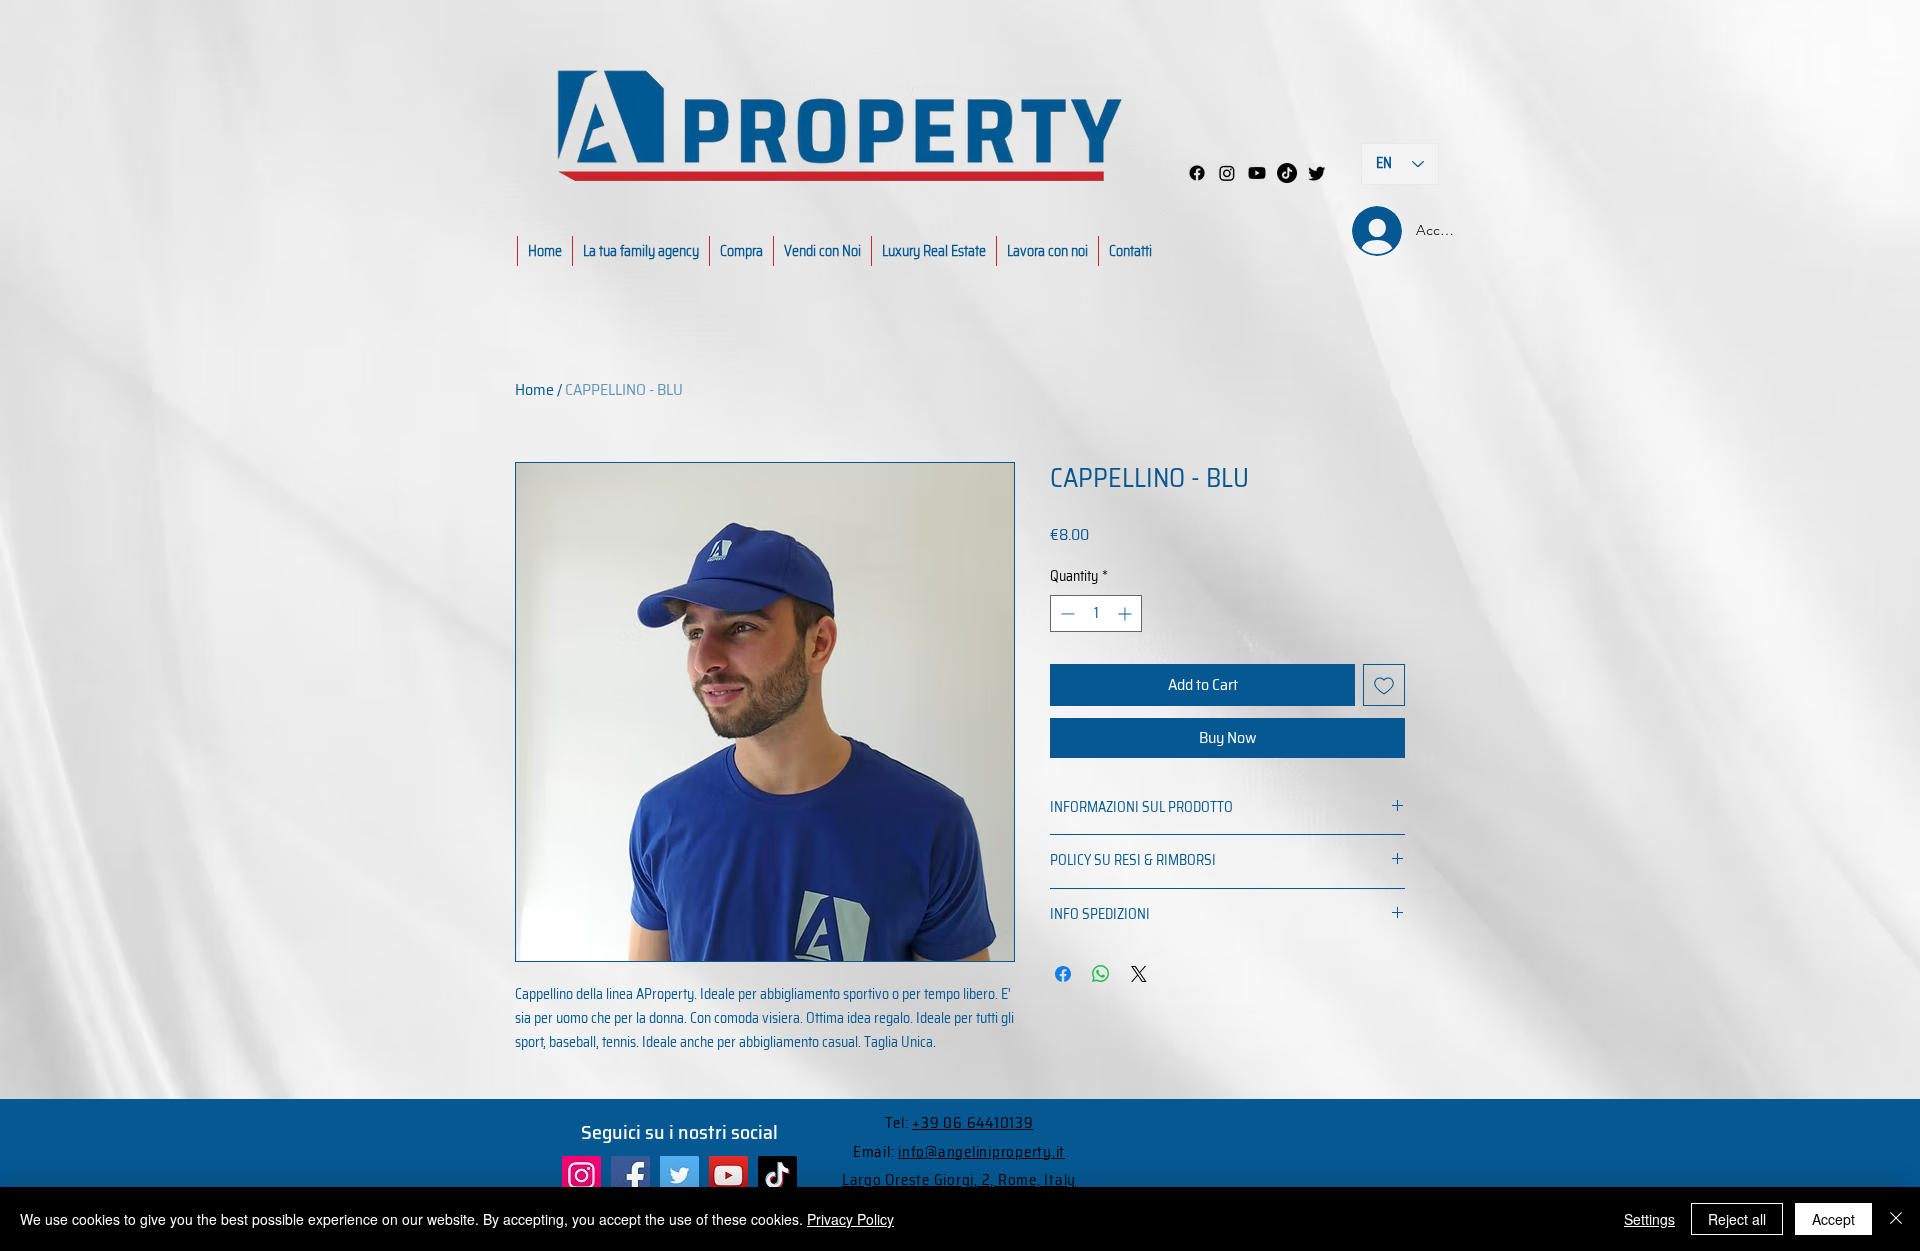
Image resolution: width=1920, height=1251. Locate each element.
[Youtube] (1257, 173)
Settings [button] (1649, 1219)
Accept (1833, 1219)
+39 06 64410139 (972, 1123)
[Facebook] (1197, 173)
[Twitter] (679, 1175)
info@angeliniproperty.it (981, 1152)
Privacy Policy (850, 1219)
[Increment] (1126, 613)
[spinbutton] (1096, 613)
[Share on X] (1139, 974)
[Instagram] (1227, 173)
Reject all (1737, 1219)
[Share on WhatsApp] (1101, 974)
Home (534, 389)
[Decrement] (1065, 613)
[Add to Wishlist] (1384, 685)
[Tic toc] (1287, 173)
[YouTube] (728, 1175)
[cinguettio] (1317, 173)
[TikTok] (777, 1175)
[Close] (1896, 1219)
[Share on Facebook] (1063, 974)
